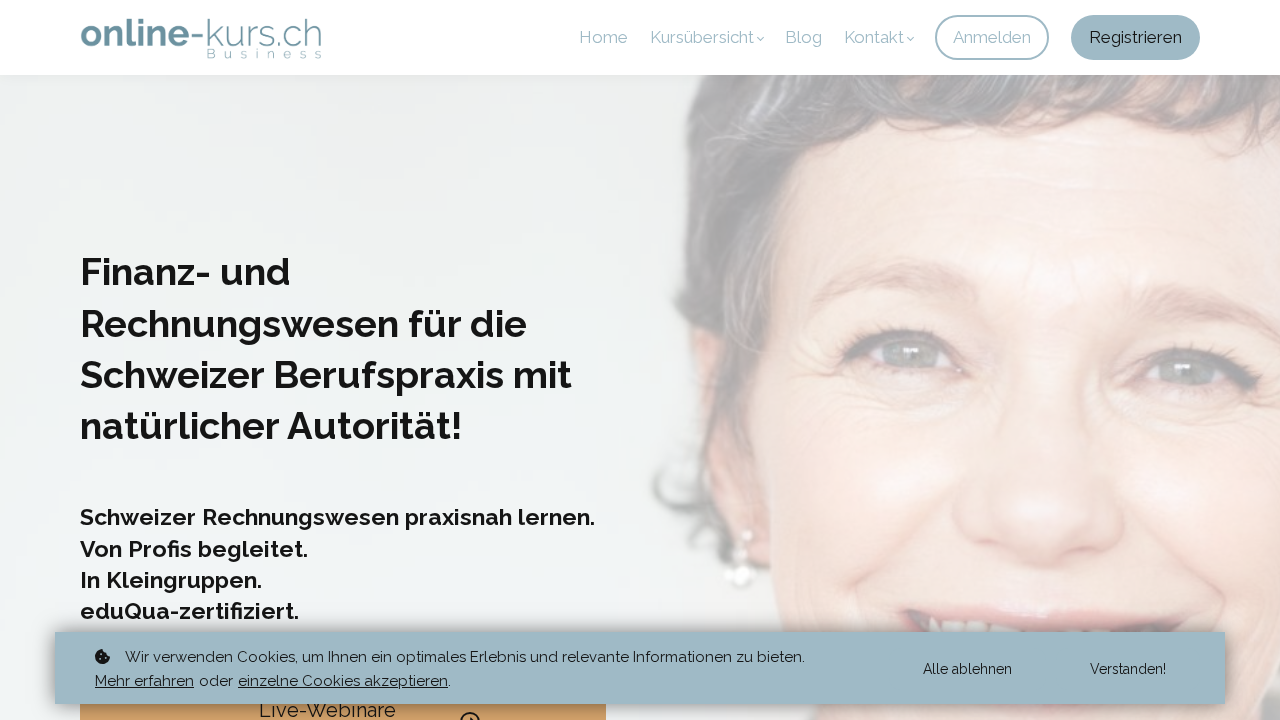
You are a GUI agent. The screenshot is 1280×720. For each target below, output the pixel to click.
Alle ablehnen (967, 669)
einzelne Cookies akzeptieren (343, 681)
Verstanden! (1128, 669)
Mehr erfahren (144, 681)
